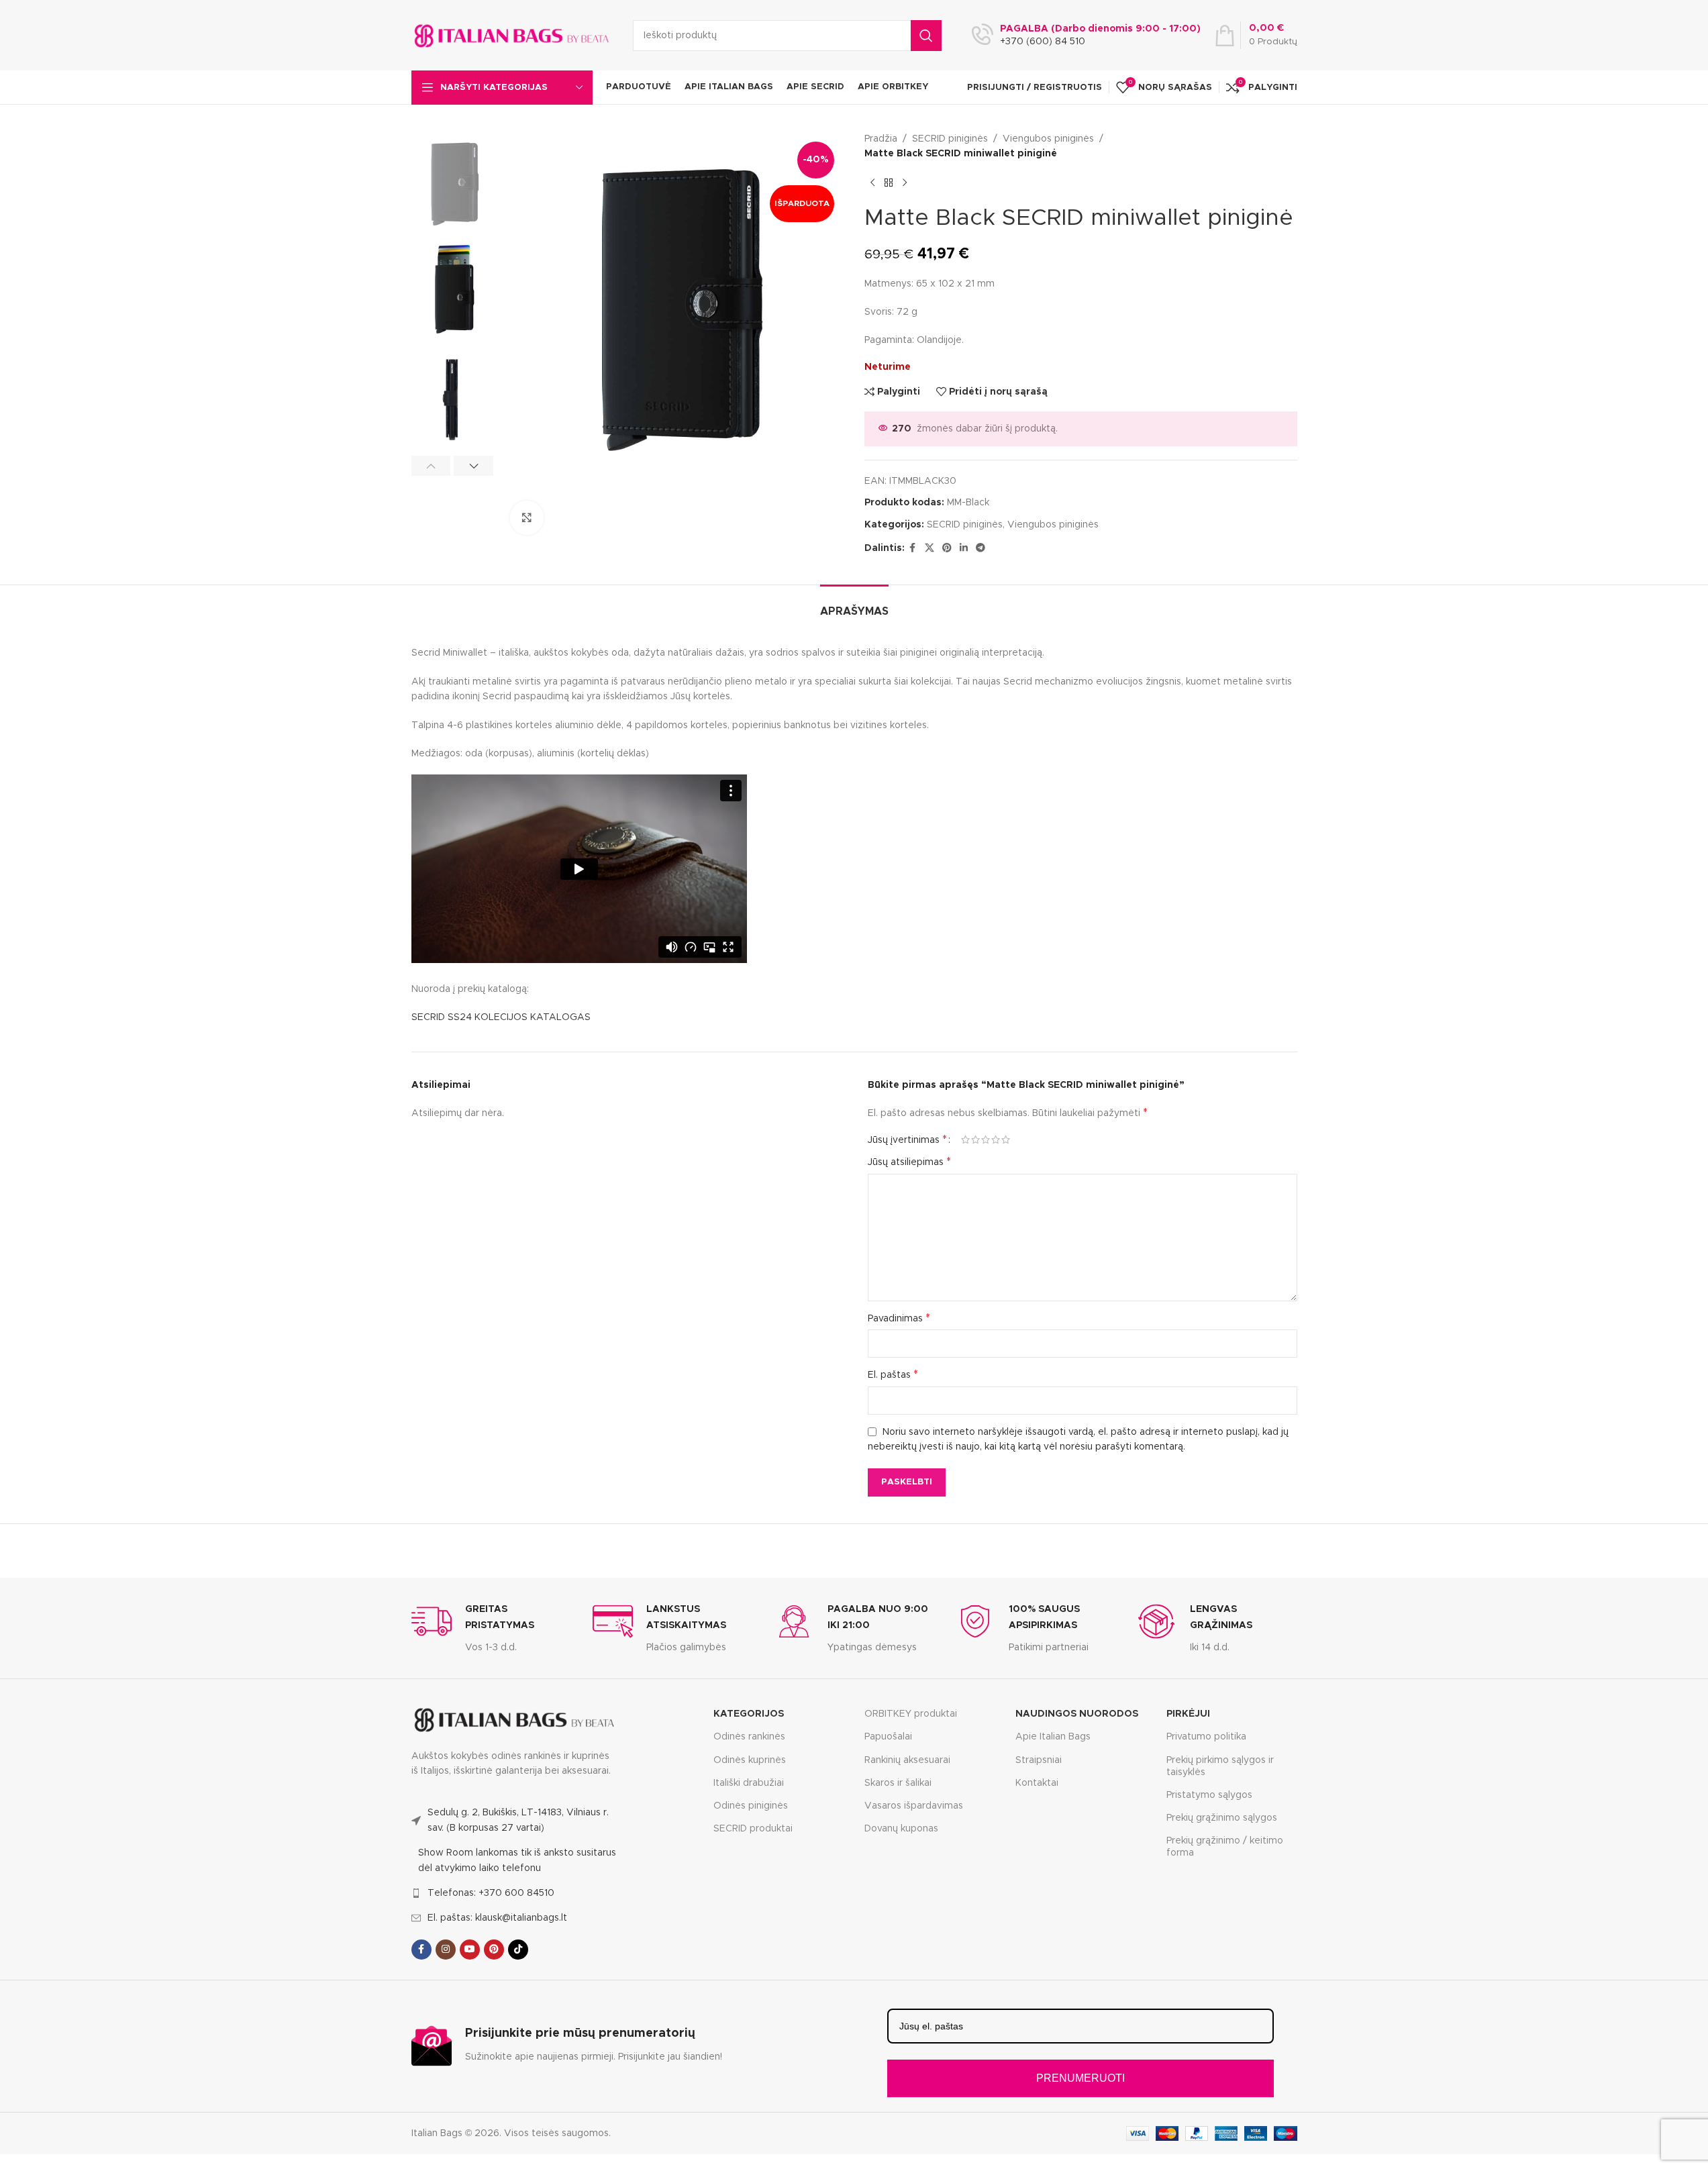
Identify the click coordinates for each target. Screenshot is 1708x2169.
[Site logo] (512, 35)
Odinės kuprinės (750, 1760)
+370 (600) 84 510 (1043, 42)
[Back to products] (889, 183)
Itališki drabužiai (749, 1783)
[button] (431, 466)
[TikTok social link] (518, 1950)
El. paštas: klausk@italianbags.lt (497, 1918)
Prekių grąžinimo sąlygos (1222, 1818)
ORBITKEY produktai (911, 1714)
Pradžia (881, 139)
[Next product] (905, 183)
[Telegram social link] (981, 548)
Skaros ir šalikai (898, 1783)
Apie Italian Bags (1053, 1737)
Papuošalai (888, 1737)
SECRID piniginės (950, 139)
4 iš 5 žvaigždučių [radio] (996, 1140)
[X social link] (930, 548)
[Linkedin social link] (964, 548)
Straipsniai (1039, 1760)
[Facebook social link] (913, 548)
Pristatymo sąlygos (1209, 1795)
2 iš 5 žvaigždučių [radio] (975, 1140)
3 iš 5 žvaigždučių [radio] (986, 1140)
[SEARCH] (926, 36)
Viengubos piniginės (1048, 139)
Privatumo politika (1206, 1737)
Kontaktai (1037, 1783)
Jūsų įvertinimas (907, 1140)
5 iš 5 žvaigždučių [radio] (1006, 1140)
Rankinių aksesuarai (907, 1760)
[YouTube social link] (470, 1950)
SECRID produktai (753, 1829)
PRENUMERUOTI (1081, 2078)
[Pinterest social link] (947, 548)
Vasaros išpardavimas (914, 1806)
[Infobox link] (492, 1628)
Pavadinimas (899, 1318)
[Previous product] (872, 183)
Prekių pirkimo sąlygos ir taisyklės (1220, 1766)
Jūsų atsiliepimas (909, 1162)
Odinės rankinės (749, 1737)
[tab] (854, 605)
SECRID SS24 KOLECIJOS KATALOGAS (501, 1017)
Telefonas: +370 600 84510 (491, 1893)
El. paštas (893, 1374)
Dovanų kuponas (901, 1829)
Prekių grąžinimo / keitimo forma (1225, 1847)
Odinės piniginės (751, 1806)
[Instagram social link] (446, 1950)
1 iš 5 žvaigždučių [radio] (965, 1140)
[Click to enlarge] (527, 517)
